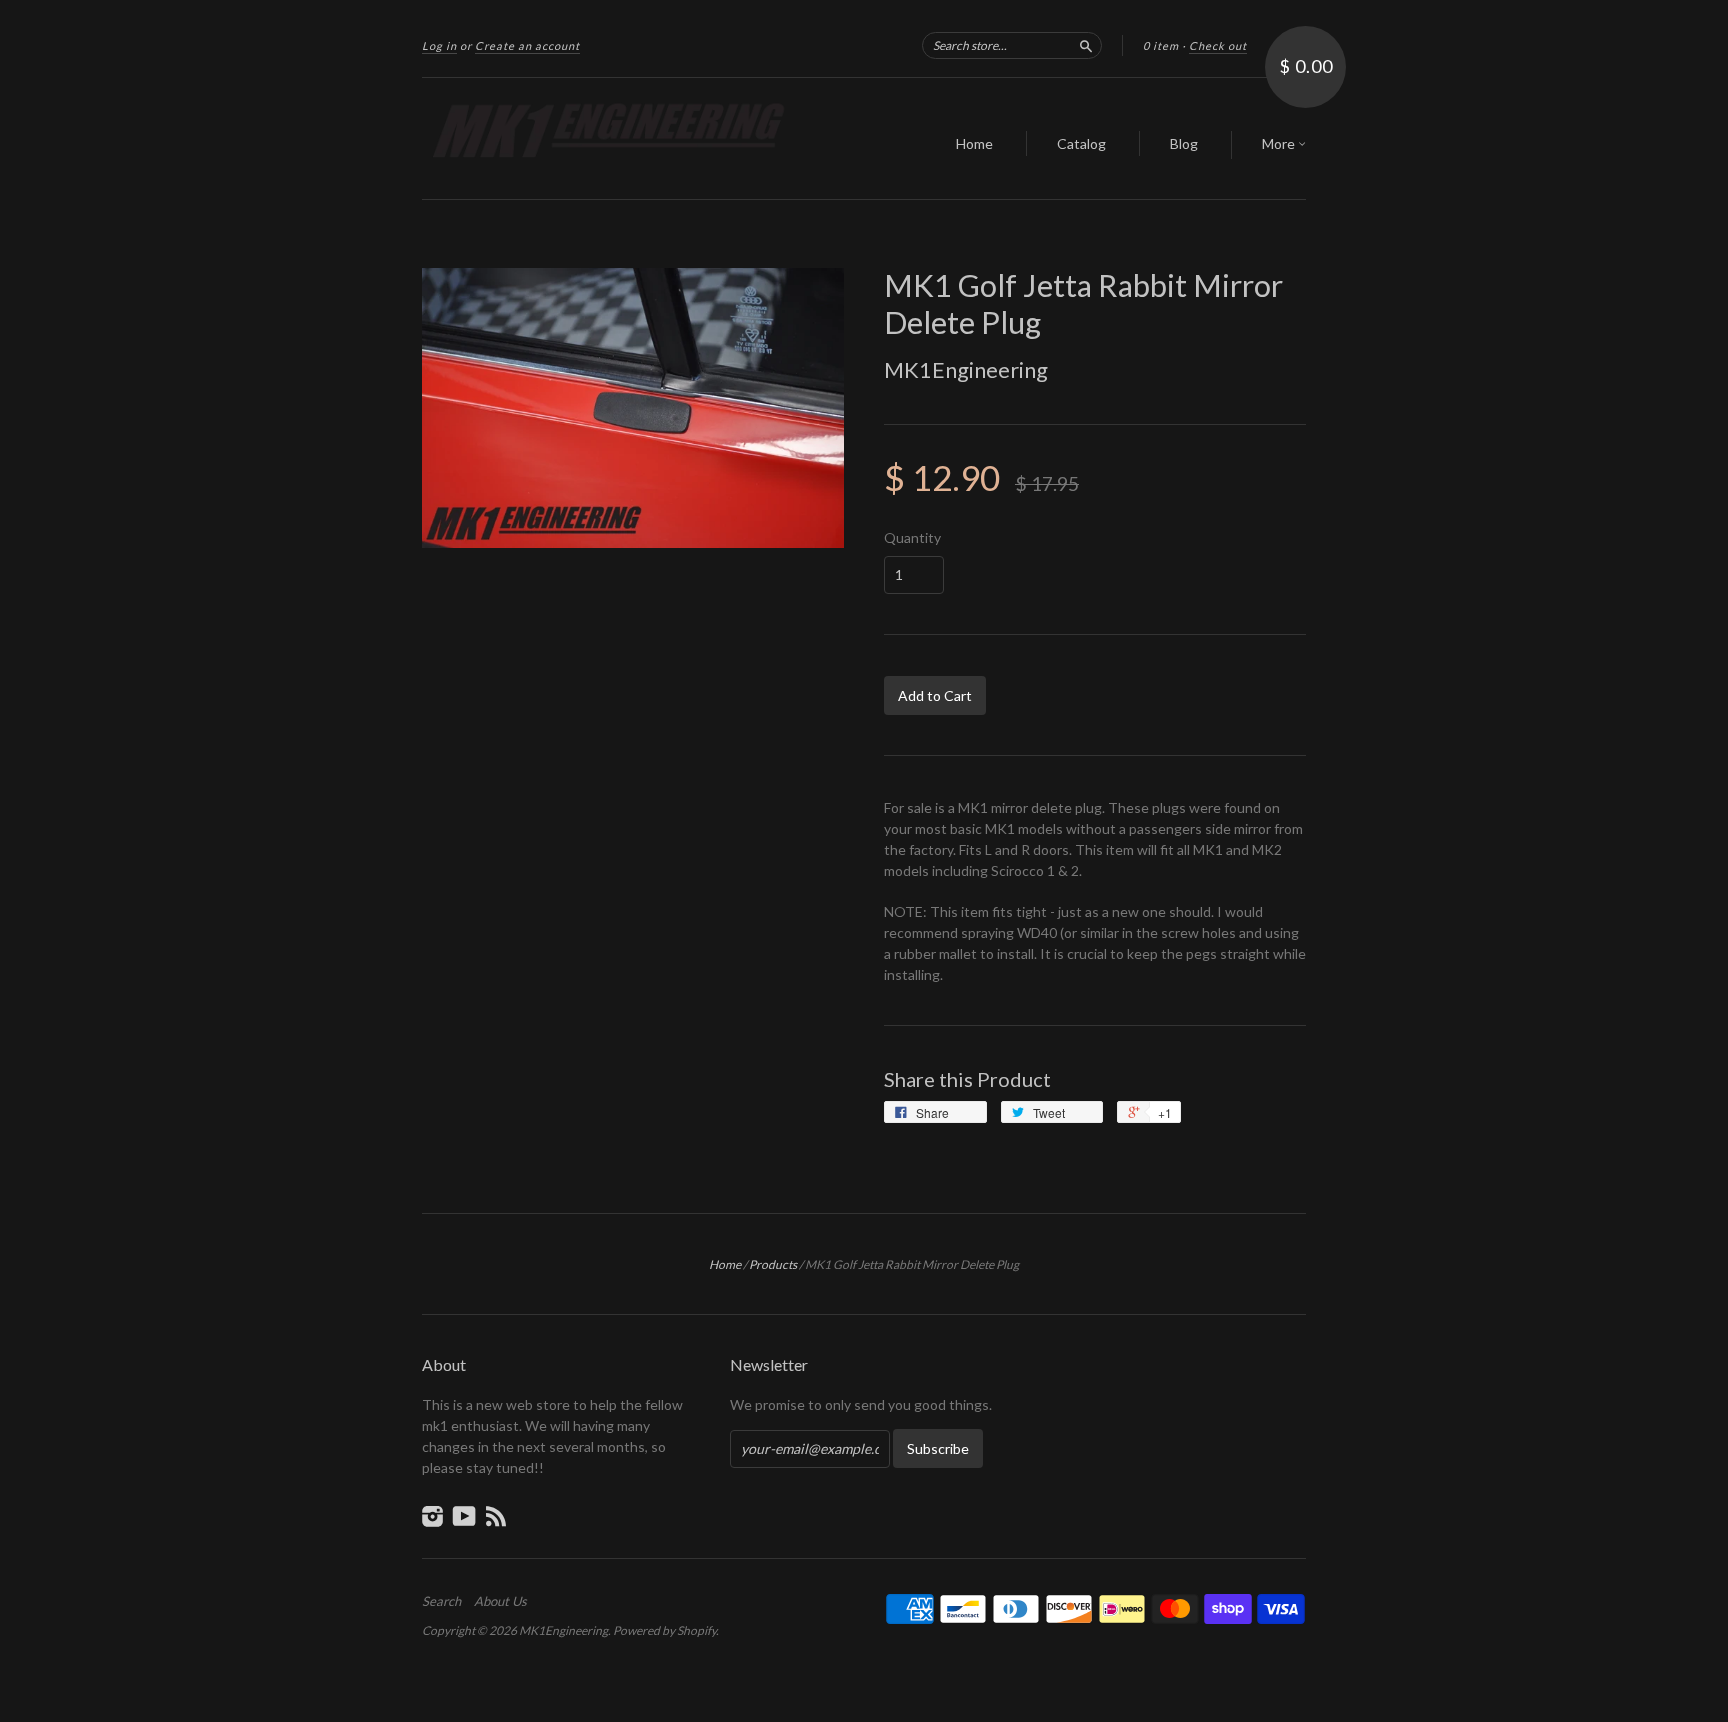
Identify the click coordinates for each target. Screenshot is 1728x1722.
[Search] (1086, 45)
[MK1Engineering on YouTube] (464, 1516)
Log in (439, 45)
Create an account (527, 45)
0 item (1161, 45)
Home (974, 143)
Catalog (1081, 143)
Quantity (912, 538)
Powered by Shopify (664, 1630)
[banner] (606, 138)
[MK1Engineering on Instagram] (433, 1516)
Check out (1218, 45)
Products (773, 1264)
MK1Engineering (966, 369)
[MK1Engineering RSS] (496, 1516)
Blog (1184, 143)
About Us (500, 1601)
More (1280, 143)
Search (441, 1601)
